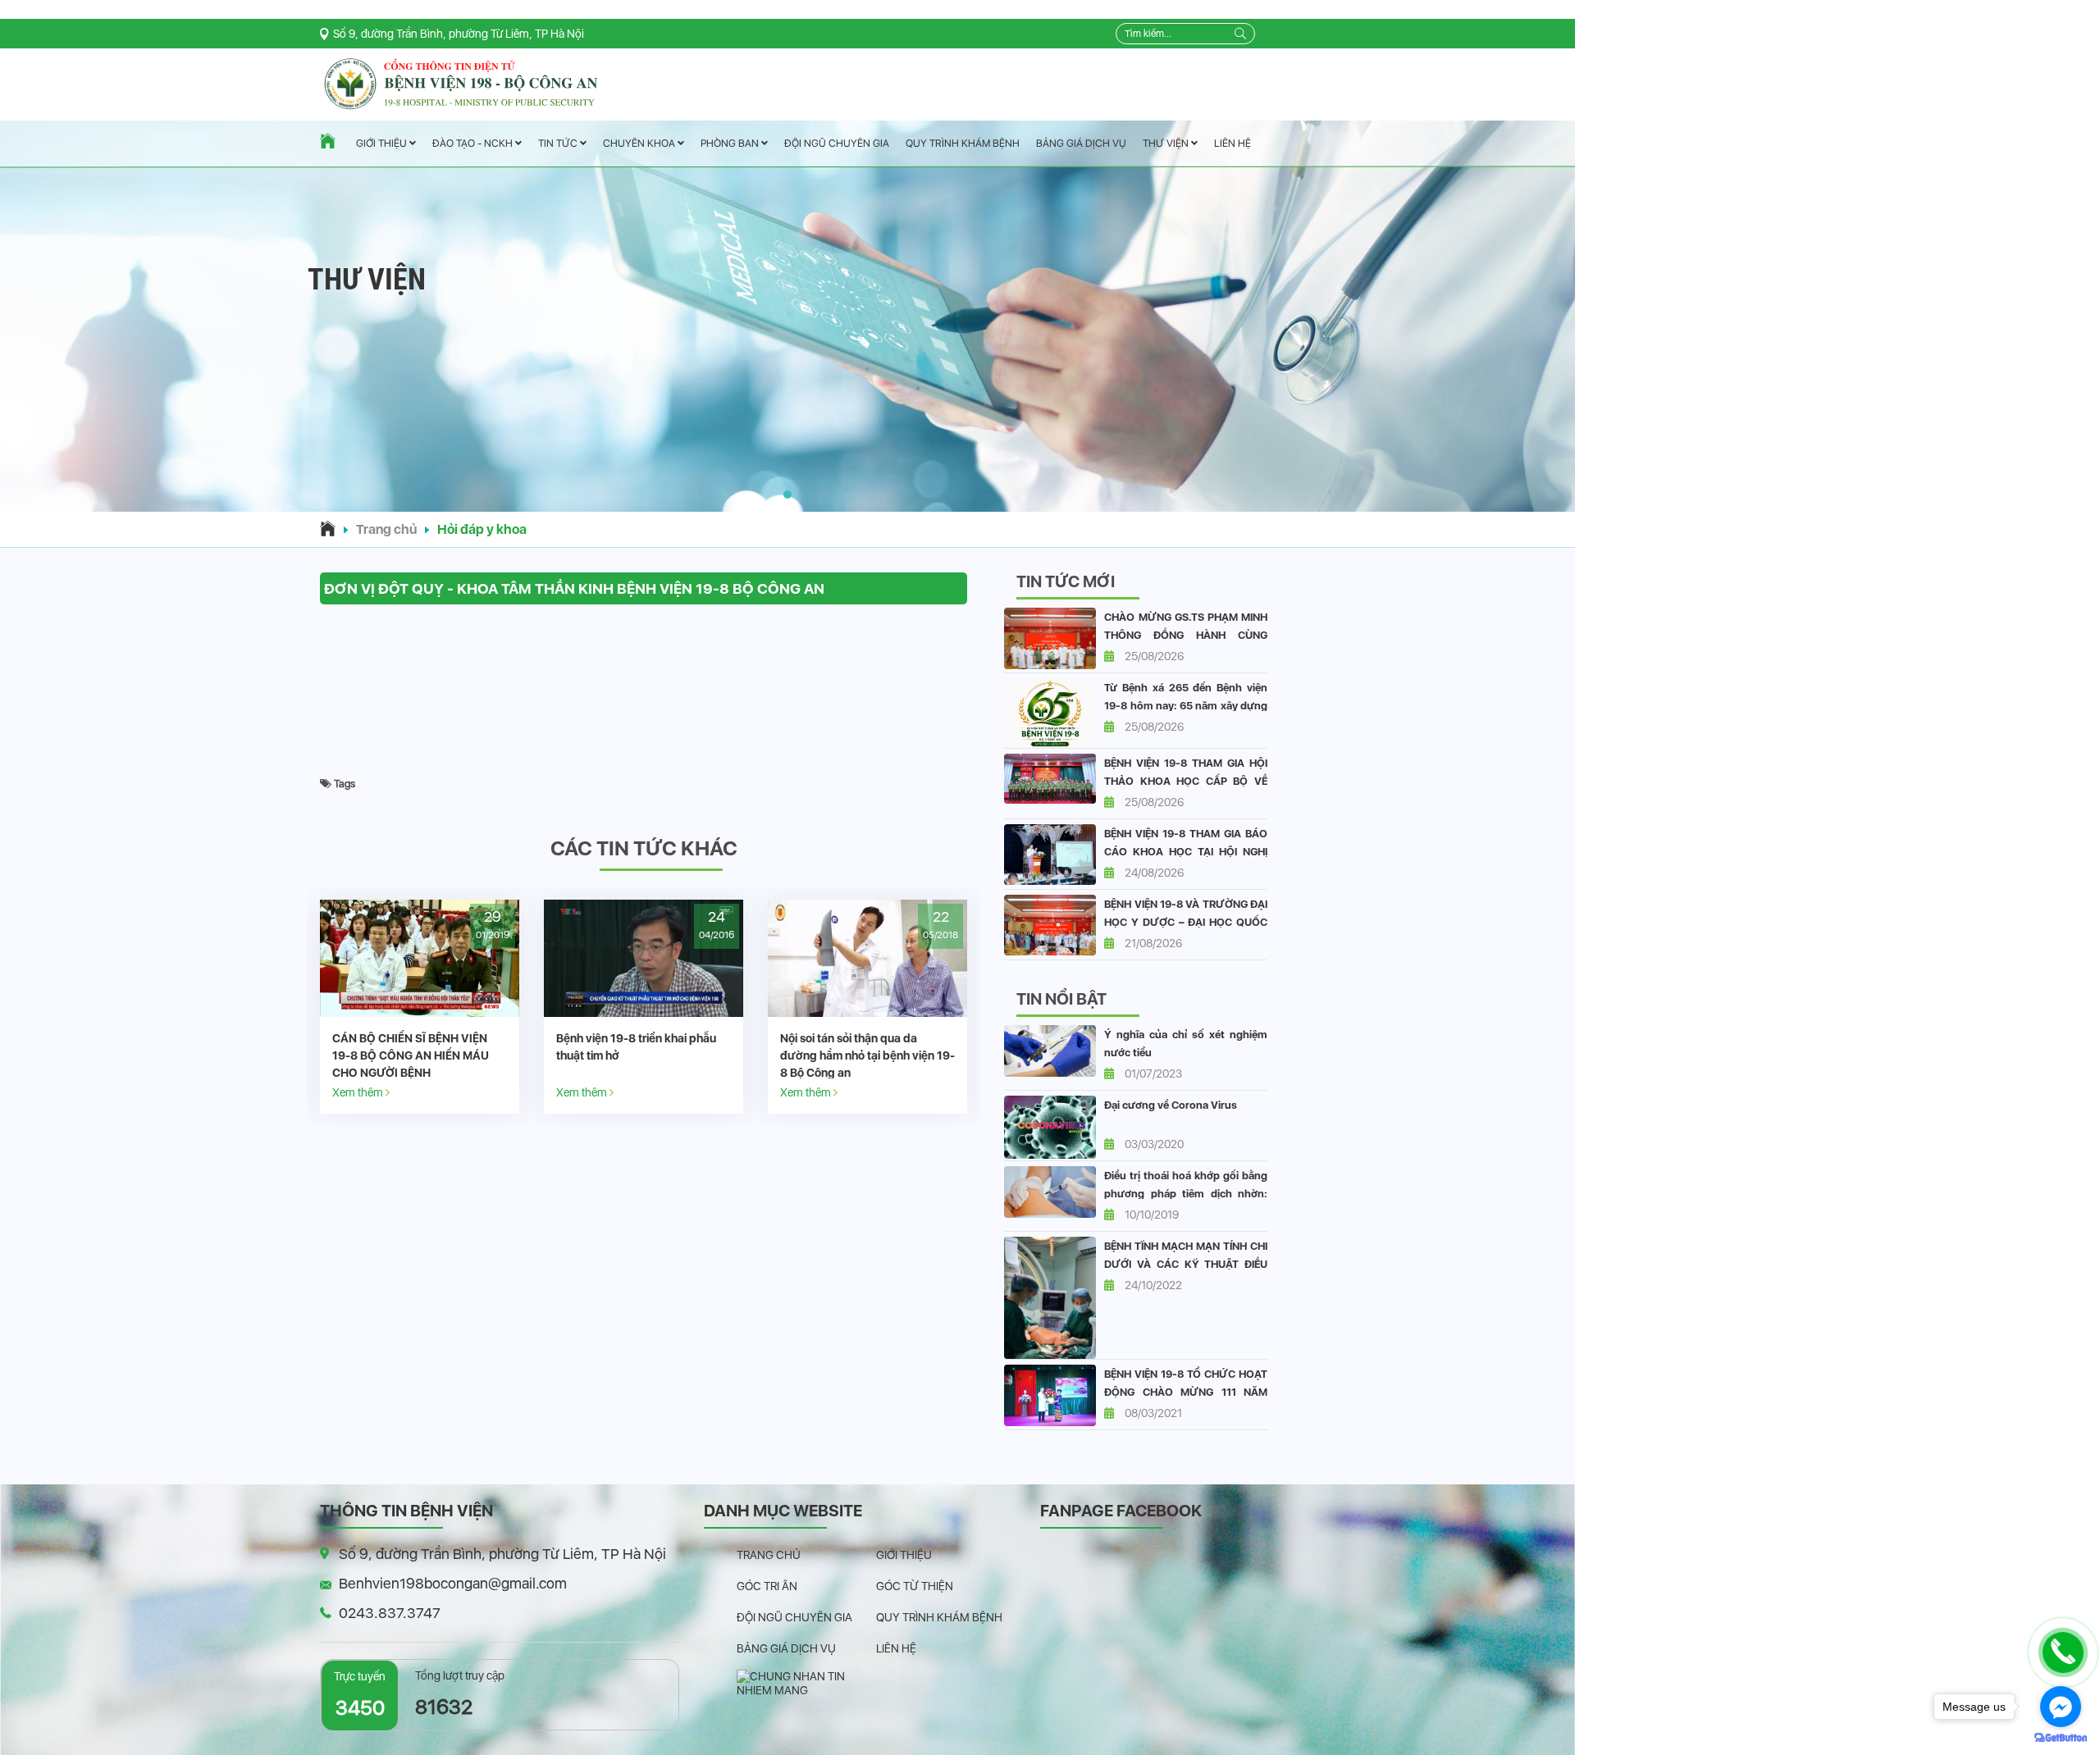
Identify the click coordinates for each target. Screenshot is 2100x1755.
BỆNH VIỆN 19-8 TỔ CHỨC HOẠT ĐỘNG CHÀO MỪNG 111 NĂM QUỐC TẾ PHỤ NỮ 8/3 (1186, 1392)
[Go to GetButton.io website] (2061, 1738)
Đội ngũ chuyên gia (837, 143)
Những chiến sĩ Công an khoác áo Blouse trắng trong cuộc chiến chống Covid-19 (867, 1055)
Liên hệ (1233, 143)
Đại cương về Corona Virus (1171, 1105)
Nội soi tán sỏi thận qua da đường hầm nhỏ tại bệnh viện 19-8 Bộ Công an (644, 1055)
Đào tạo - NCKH (474, 144)
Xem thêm (359, 1092)
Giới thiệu (383, 144)
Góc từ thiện (915, 1586)
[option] (420, 1007)
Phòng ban (731, 143)
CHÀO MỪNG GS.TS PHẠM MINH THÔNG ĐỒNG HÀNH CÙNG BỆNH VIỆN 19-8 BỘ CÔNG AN (1186, 635)
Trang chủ (386, 529)
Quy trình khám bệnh (963, 143)
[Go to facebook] (2061, 1707)
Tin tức (559, 144)
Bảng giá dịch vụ (1081, 143)
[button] (787, 495)
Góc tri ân (767, 1586)
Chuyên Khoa (640, 143)
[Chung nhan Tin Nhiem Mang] (806, 1683)
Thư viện (1167, 143)
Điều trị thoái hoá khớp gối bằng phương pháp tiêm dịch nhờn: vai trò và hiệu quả (1186, 1194)
